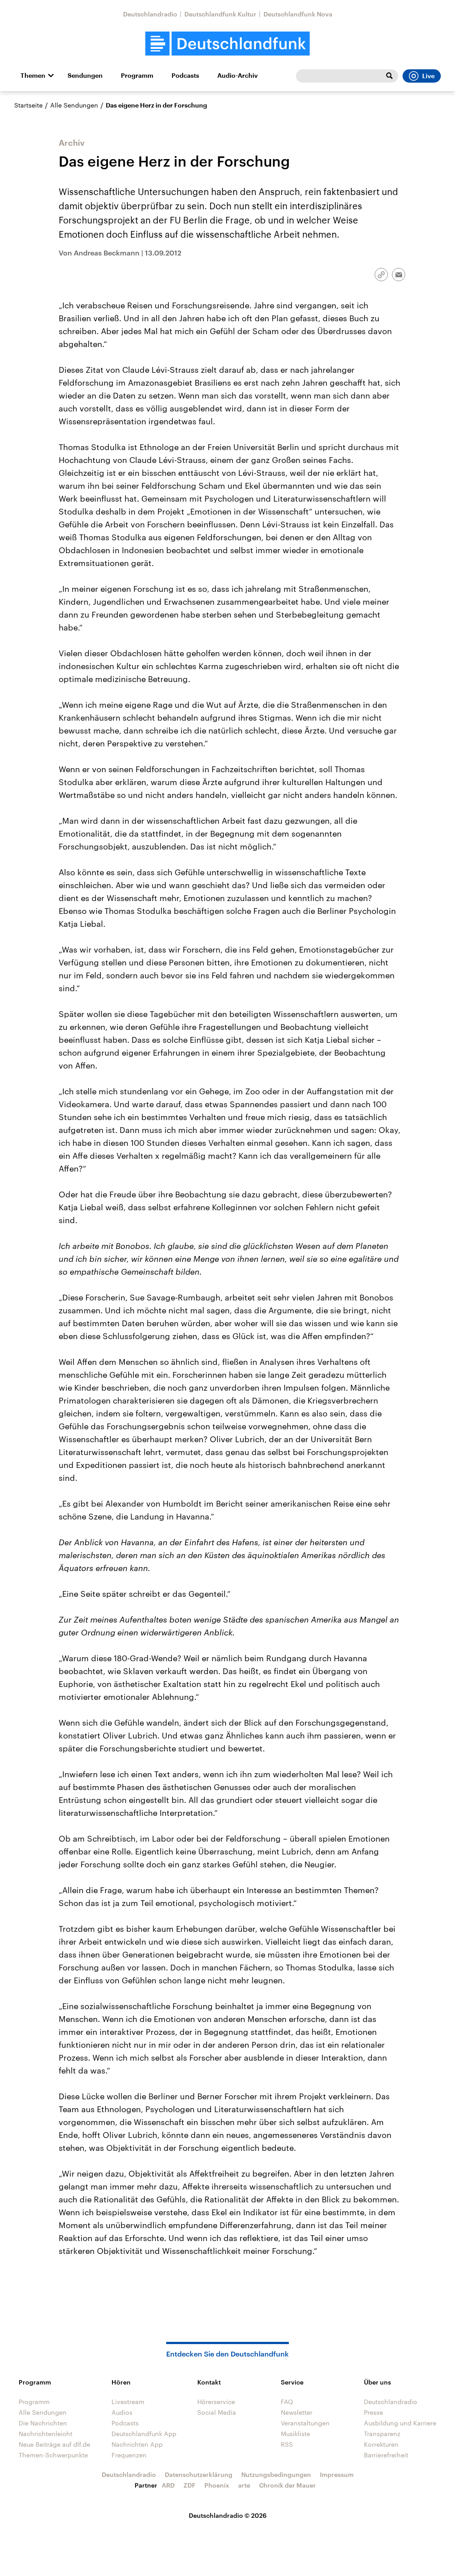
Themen (33, 76)
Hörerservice (216, 2402)
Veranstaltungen (305, 2423)
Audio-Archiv (237, 76)
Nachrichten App (137, 2444)
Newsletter (297, 2412)
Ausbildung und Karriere (400, 2423)
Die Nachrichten (43, 2423)
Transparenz (382, 2434)
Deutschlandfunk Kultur (220, 14)
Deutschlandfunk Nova (298, 14)
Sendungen (85, 76)
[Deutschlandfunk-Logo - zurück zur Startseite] (227, 44)
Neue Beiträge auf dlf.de (54, 2444)
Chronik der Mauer (287, 2485)
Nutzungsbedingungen (276, 2474)
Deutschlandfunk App (144, 2434)
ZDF (190, 2485)
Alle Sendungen (74, 105)
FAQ (287, 2402)
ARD (168, 2485)
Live (428, 76)
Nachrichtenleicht (46, 2434)
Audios (122, 2412)
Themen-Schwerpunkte (53, 2455)
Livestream (128, 2402)
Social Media (217, 2412)
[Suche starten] (389, 76)
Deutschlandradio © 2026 (228, 2515)
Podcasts (185, 76)
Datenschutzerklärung (199, 2474)
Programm (137, 76)
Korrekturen (381, 2444)
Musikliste (295, 2434)
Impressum (337, 2474)
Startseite (28, 105)
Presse (373, 2412)
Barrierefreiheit (386, 2455)
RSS (287, 2444)
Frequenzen (129, 2455)
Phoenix (217, 2485)
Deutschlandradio (150, 14)
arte (244, 2485)
